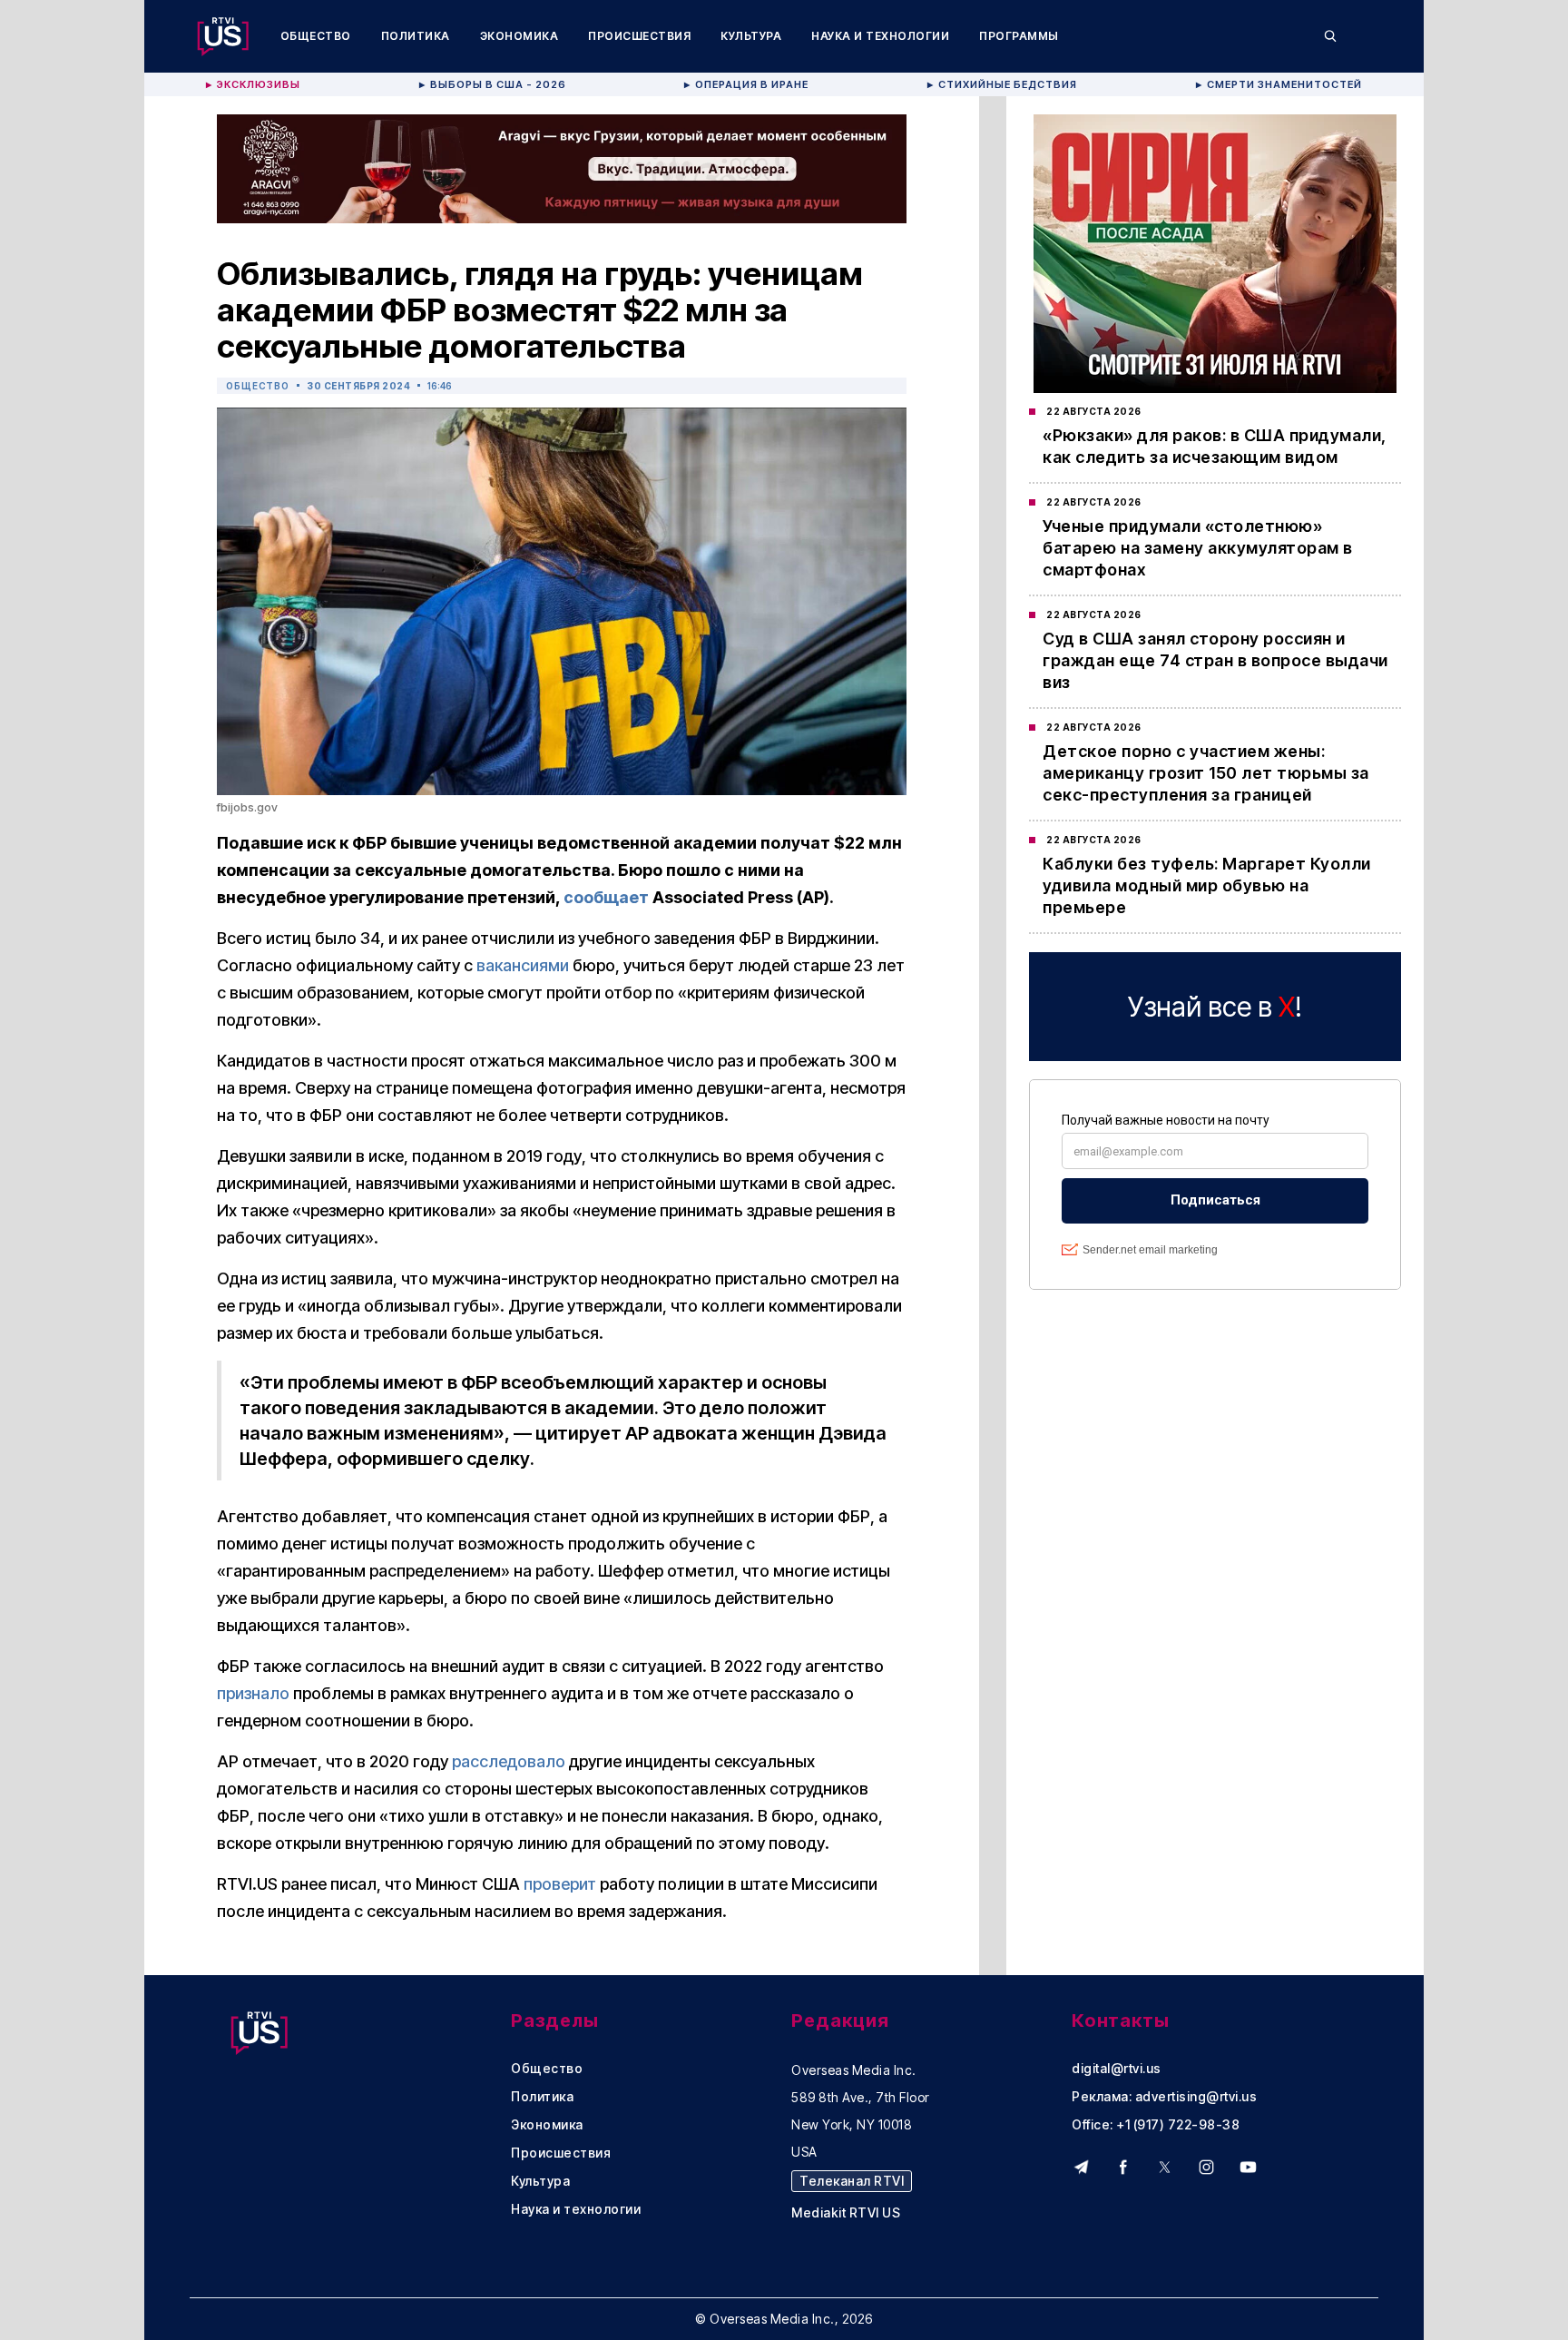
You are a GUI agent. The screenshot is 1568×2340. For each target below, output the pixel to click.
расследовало (509, 1761)
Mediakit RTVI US (846, 2213)
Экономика (519, 36)
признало (253, 1693)
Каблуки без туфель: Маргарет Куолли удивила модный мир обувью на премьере (1207, 885)
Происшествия (639, 36)
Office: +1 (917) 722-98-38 (1156, 2125)
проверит (560, 1884)
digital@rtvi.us (1117, 2069)
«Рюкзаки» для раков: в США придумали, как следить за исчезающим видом (1215, 446)
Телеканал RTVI (852, 2181)
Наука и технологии (880, 36)
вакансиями (523, 965)
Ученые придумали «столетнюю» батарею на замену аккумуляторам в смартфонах (1198, 548)
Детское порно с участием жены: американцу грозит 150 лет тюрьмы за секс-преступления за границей (1206, 773)
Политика (416, 36)
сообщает (606, 897)
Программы (1019, 36)
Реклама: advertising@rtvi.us (1164, 2097)
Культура (751, 36)
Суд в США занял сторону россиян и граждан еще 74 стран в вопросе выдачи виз (1215, 660)
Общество (316, 36)
